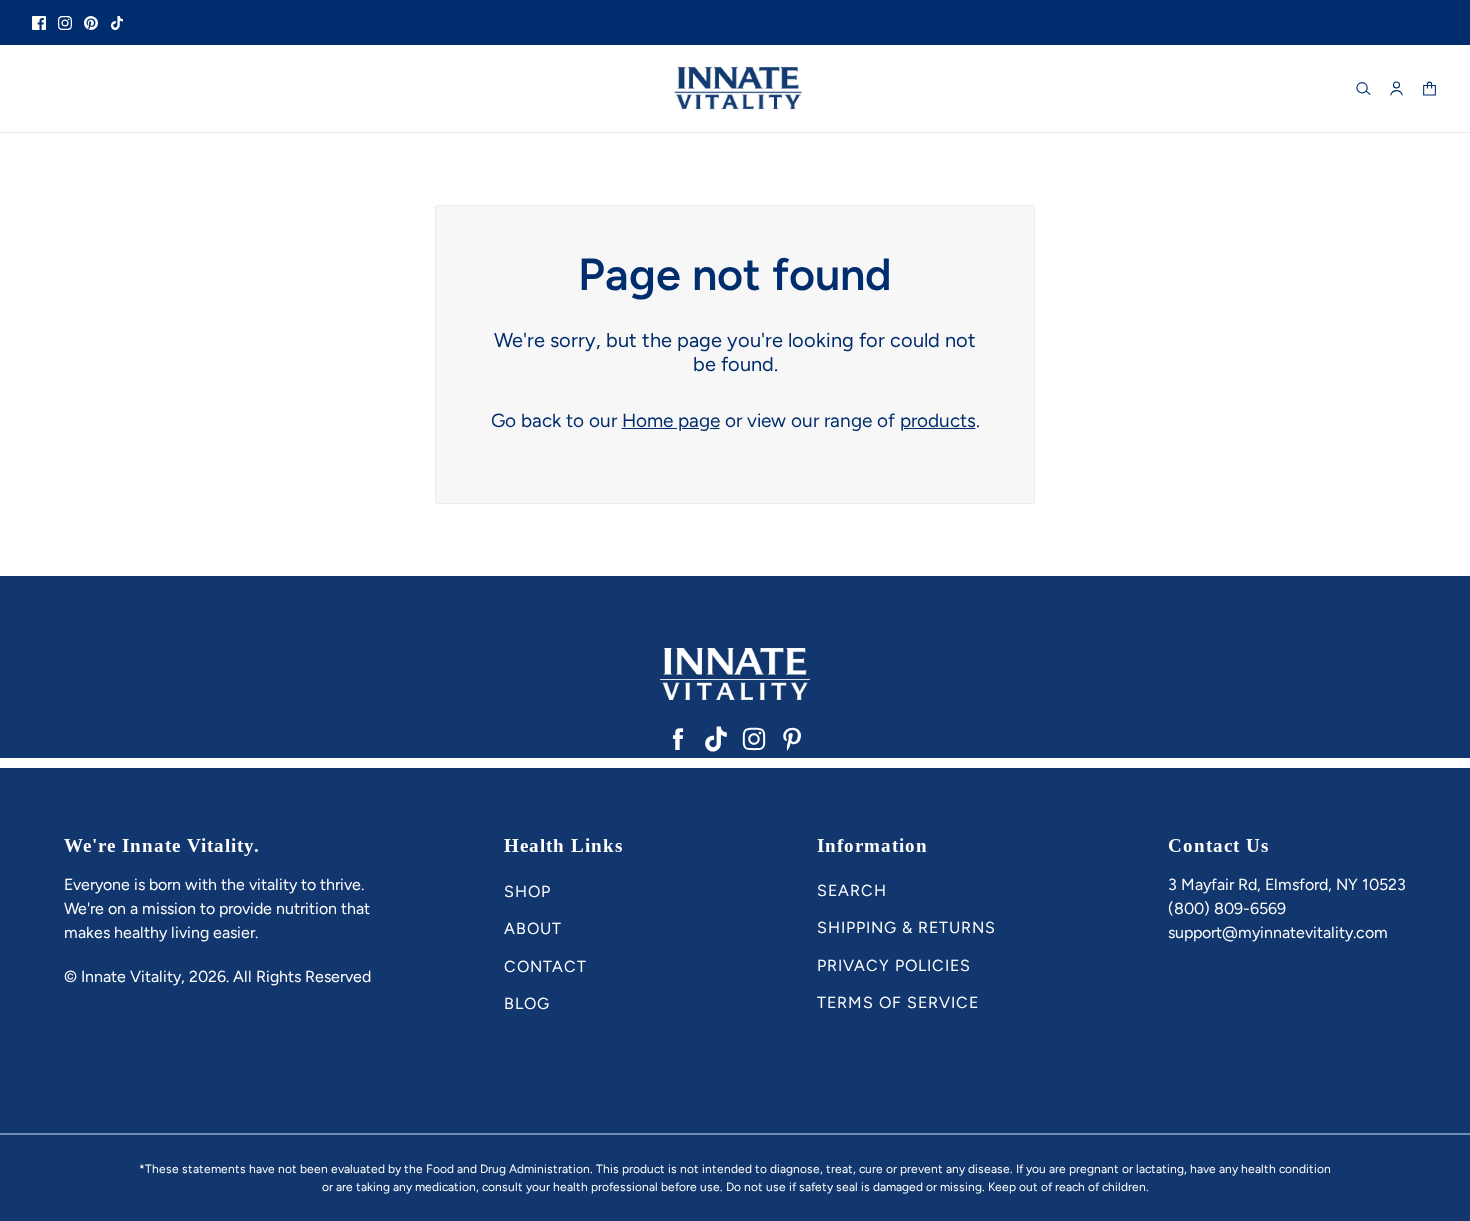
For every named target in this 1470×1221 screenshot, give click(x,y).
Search (852, 890)
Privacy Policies (894, 965)
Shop (527, 891)
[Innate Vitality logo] (735, 674)
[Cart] (1429, 88)
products (938, 420)
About (533, 928)
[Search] (1363, 88)
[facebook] (39, 22)
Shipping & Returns (906, 927)
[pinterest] (91, 22)
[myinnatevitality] (735, 88)
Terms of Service (898, 1002)
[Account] (1396, 88)
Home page (671, 420)
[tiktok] (117, 22)
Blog (527, 1003)
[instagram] (65, 22)
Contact (545, 966)
